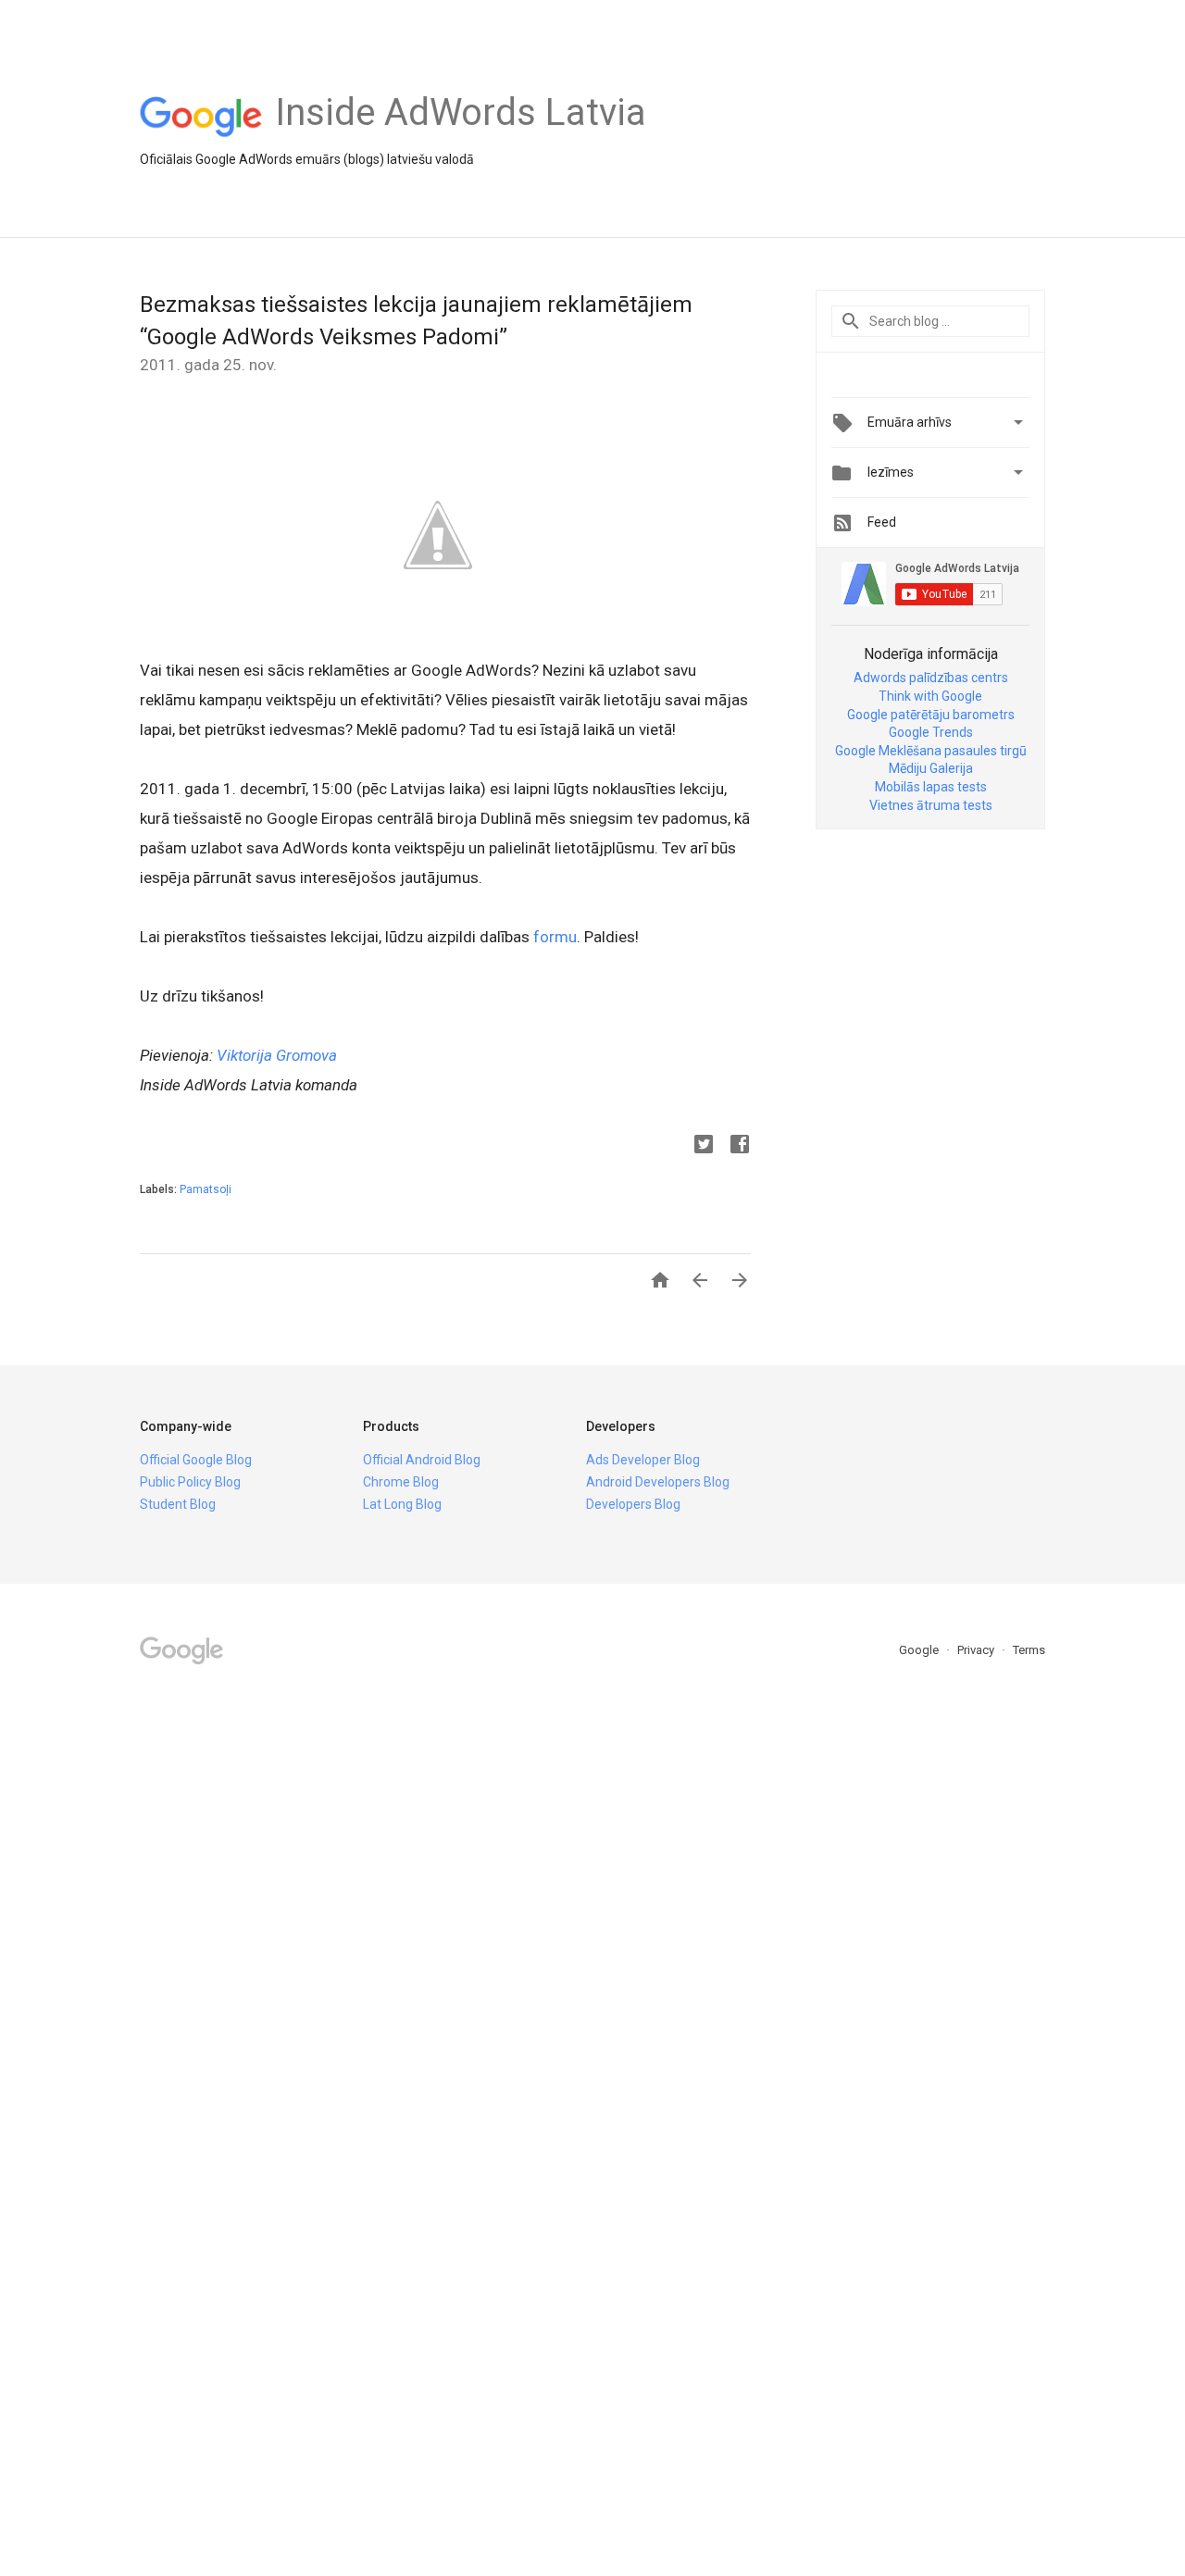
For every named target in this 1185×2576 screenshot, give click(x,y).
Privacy (977, 1650)
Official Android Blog (422, 1460)
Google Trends (931, 732)
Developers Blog (633, 1504)
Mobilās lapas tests (931, 787)
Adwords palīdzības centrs (931, 678)
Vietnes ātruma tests (931, 805)
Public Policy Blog (190, 1482)
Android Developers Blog (658, 1482)
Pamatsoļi (206, 1189)
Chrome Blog (401, 1482)
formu (555, 937)
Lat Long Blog (402, 1504)
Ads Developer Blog (643, 1460)
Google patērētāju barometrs (931, 715)
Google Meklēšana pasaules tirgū (931, 751)
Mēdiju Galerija (931, 768)
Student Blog (178, 1504)
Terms (1029, 1650)
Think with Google (930, 696)
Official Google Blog (196, 1460)
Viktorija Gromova (277, 1055)
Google (920, 1650)
